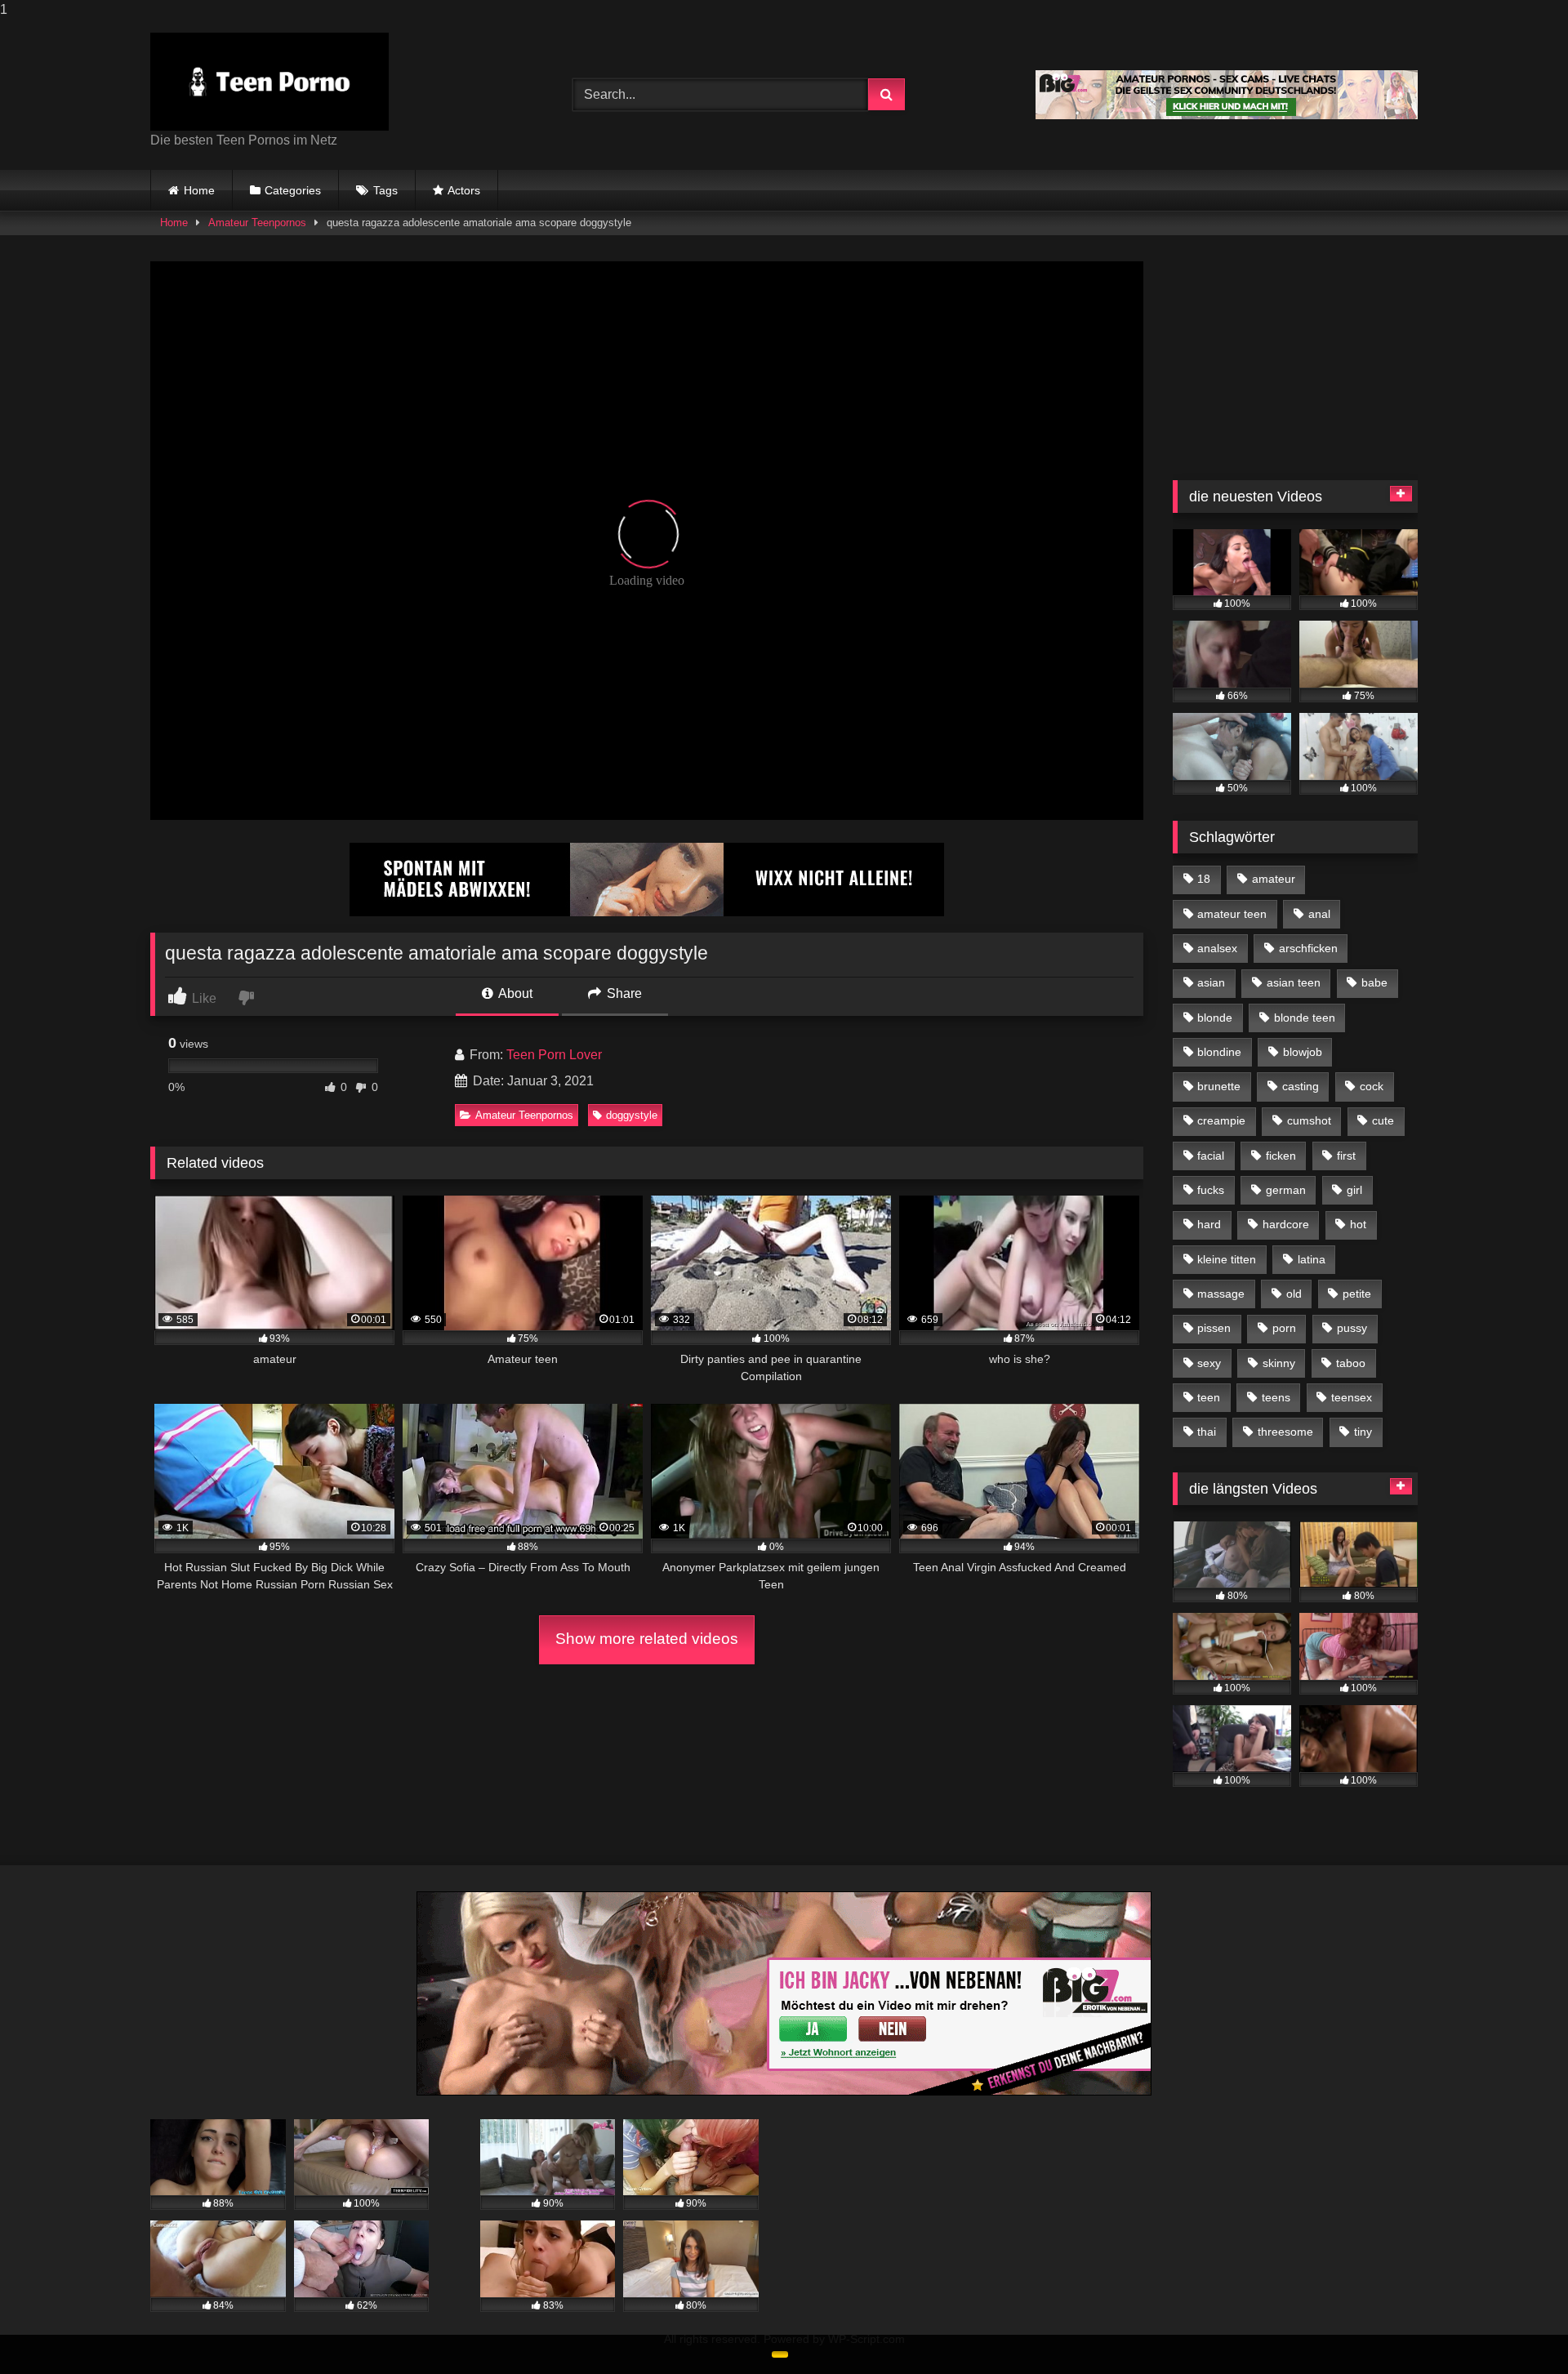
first (1346, 1156)
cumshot (1309, 1120)
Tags (385, 190)
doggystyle (632, 1115)
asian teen (1294, 982)
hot (1358, 1224)
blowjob (1303, 1052)
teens (1276, 1397)
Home (199, 190)
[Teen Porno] (269, 82)
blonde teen (1305, 1018)
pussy (1352, 1328)
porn (1284, 1328)
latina (1312, 1259)
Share (623, 993)
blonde (1215, 1018)
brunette (1219, 1086)
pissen (1214, 1328)
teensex (1352, 1397)
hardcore (1286, 1224)
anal (1319, 914)
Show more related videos (647, 1639)
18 (1204, 879)
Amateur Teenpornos (257, 223)
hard (1209, 1224)
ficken (1281, 1156)
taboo (1351, 1363)
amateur (1274, 879)
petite (1357, 1294)
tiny (1363, 1432)
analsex (1217, 948)
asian (1211, 982)
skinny (1279, 1363)
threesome (1285, 1432)
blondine (1219, 1052)
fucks (1211, 1190)
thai (1207, 1432)
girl (1354, 1190)
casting (1301, 1086)
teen (1209, 1397)
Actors (464, 190)
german (1286, 1190)
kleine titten (1227, 1259)
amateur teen (1232, 914)
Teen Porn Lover (554, 1055)
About (514, 993)
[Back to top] (1517, 2329)
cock (1372, 1086)
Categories (293, 190)
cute (1383, 1120)
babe (1374, 982)
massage (1221, 1294)
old (1294, 1294)
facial (1211, 1156)
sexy (1209, 1363)
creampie (1221, 1120)
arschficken (1308, 948)
